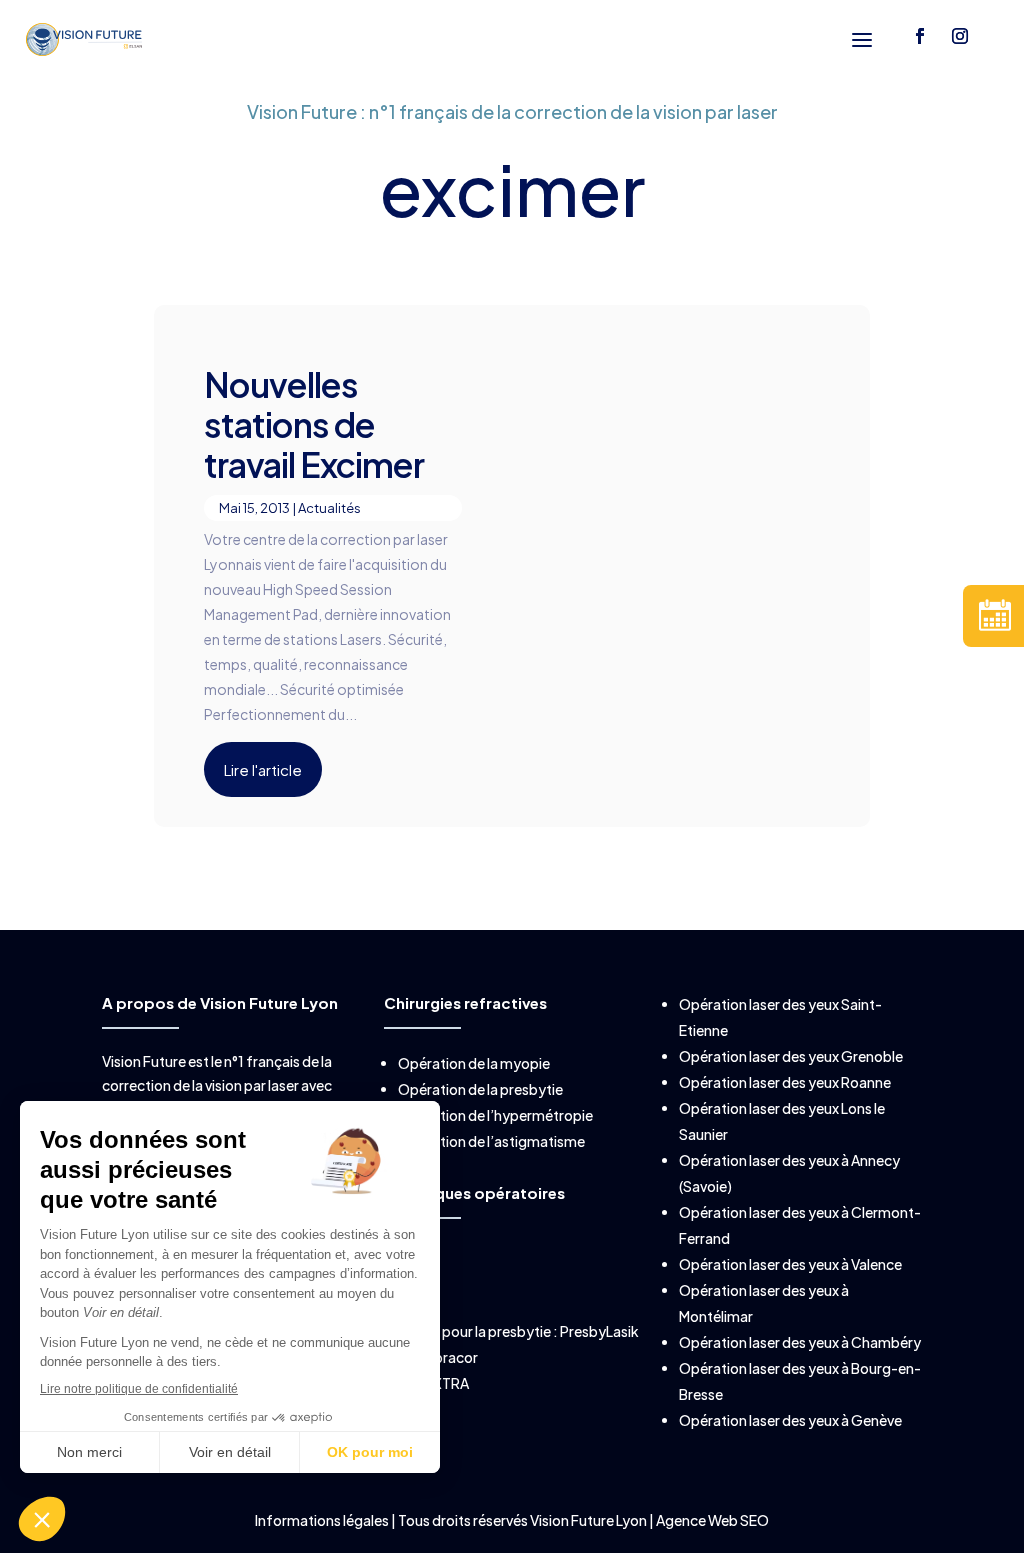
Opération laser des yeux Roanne (785, 1082)
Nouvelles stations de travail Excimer (314, 424)
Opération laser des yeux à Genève (790, 1420)
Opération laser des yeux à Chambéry (800, 1342)
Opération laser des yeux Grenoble (791, 1056)
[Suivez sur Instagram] (960, 36)
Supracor (447, 1357)
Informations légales (323, 1520)
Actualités (329, 508)
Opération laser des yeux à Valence (790, 1264)
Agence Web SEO (712, 1520)
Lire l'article (263, 769)
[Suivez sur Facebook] (920, 36)
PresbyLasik (599, 1331)
